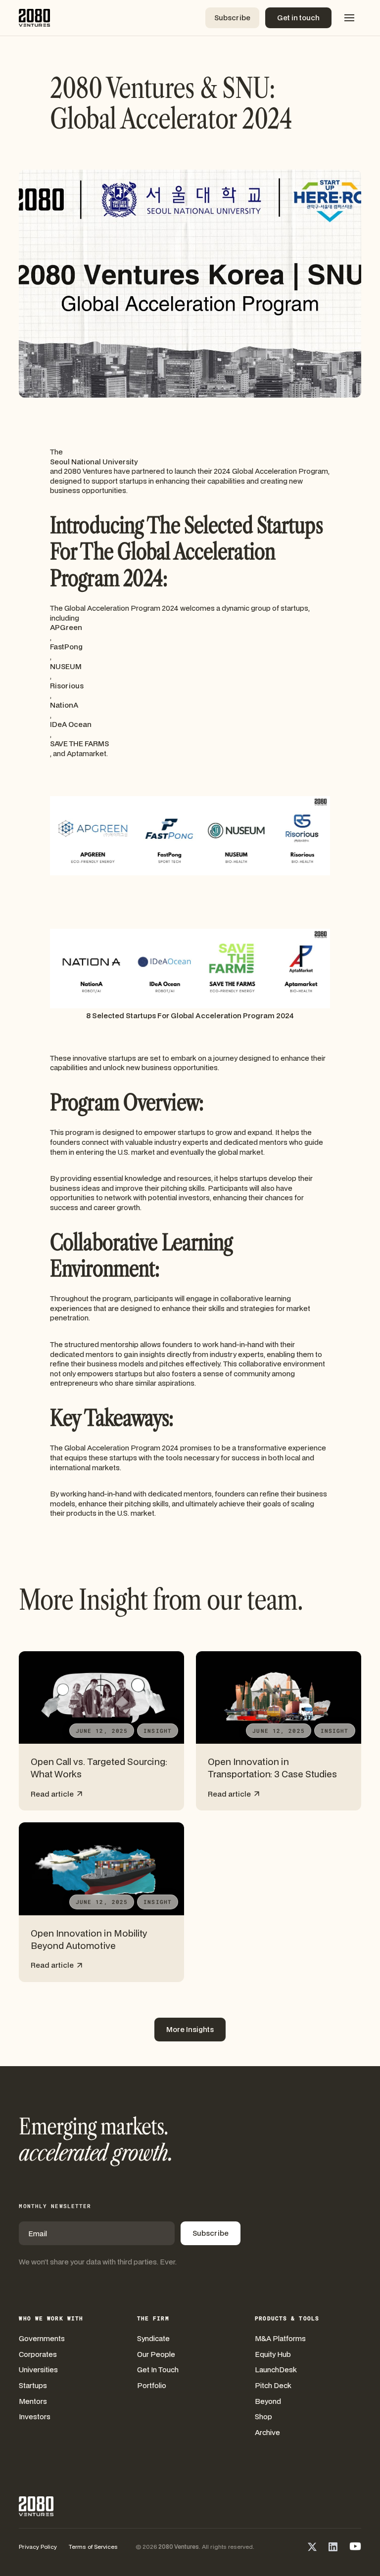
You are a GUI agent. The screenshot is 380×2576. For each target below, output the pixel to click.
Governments (42, 2338)
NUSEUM (66, 666)
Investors (35, 2417)
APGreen (66, 627)
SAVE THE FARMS (79, 744)
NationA (64, 705)
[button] (349, 18)
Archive (267, 2432)
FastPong (66, 647)
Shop (263, 2417)
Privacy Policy (38, 2547)
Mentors (33, 2401)
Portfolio (152, 2385)
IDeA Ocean (71, 724)
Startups (33, 2385)
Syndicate (153, 2338)
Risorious (67, 686)
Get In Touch (158, 2370)
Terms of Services (93, 2547)
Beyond (268, 2401)
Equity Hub (273, 2354)
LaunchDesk (276, 2370)
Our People (156, 2354)
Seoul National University (94, 462)
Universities (38, 2370)
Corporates (38, 2354)
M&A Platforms (280, 2338)
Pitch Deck (273, 2385)
